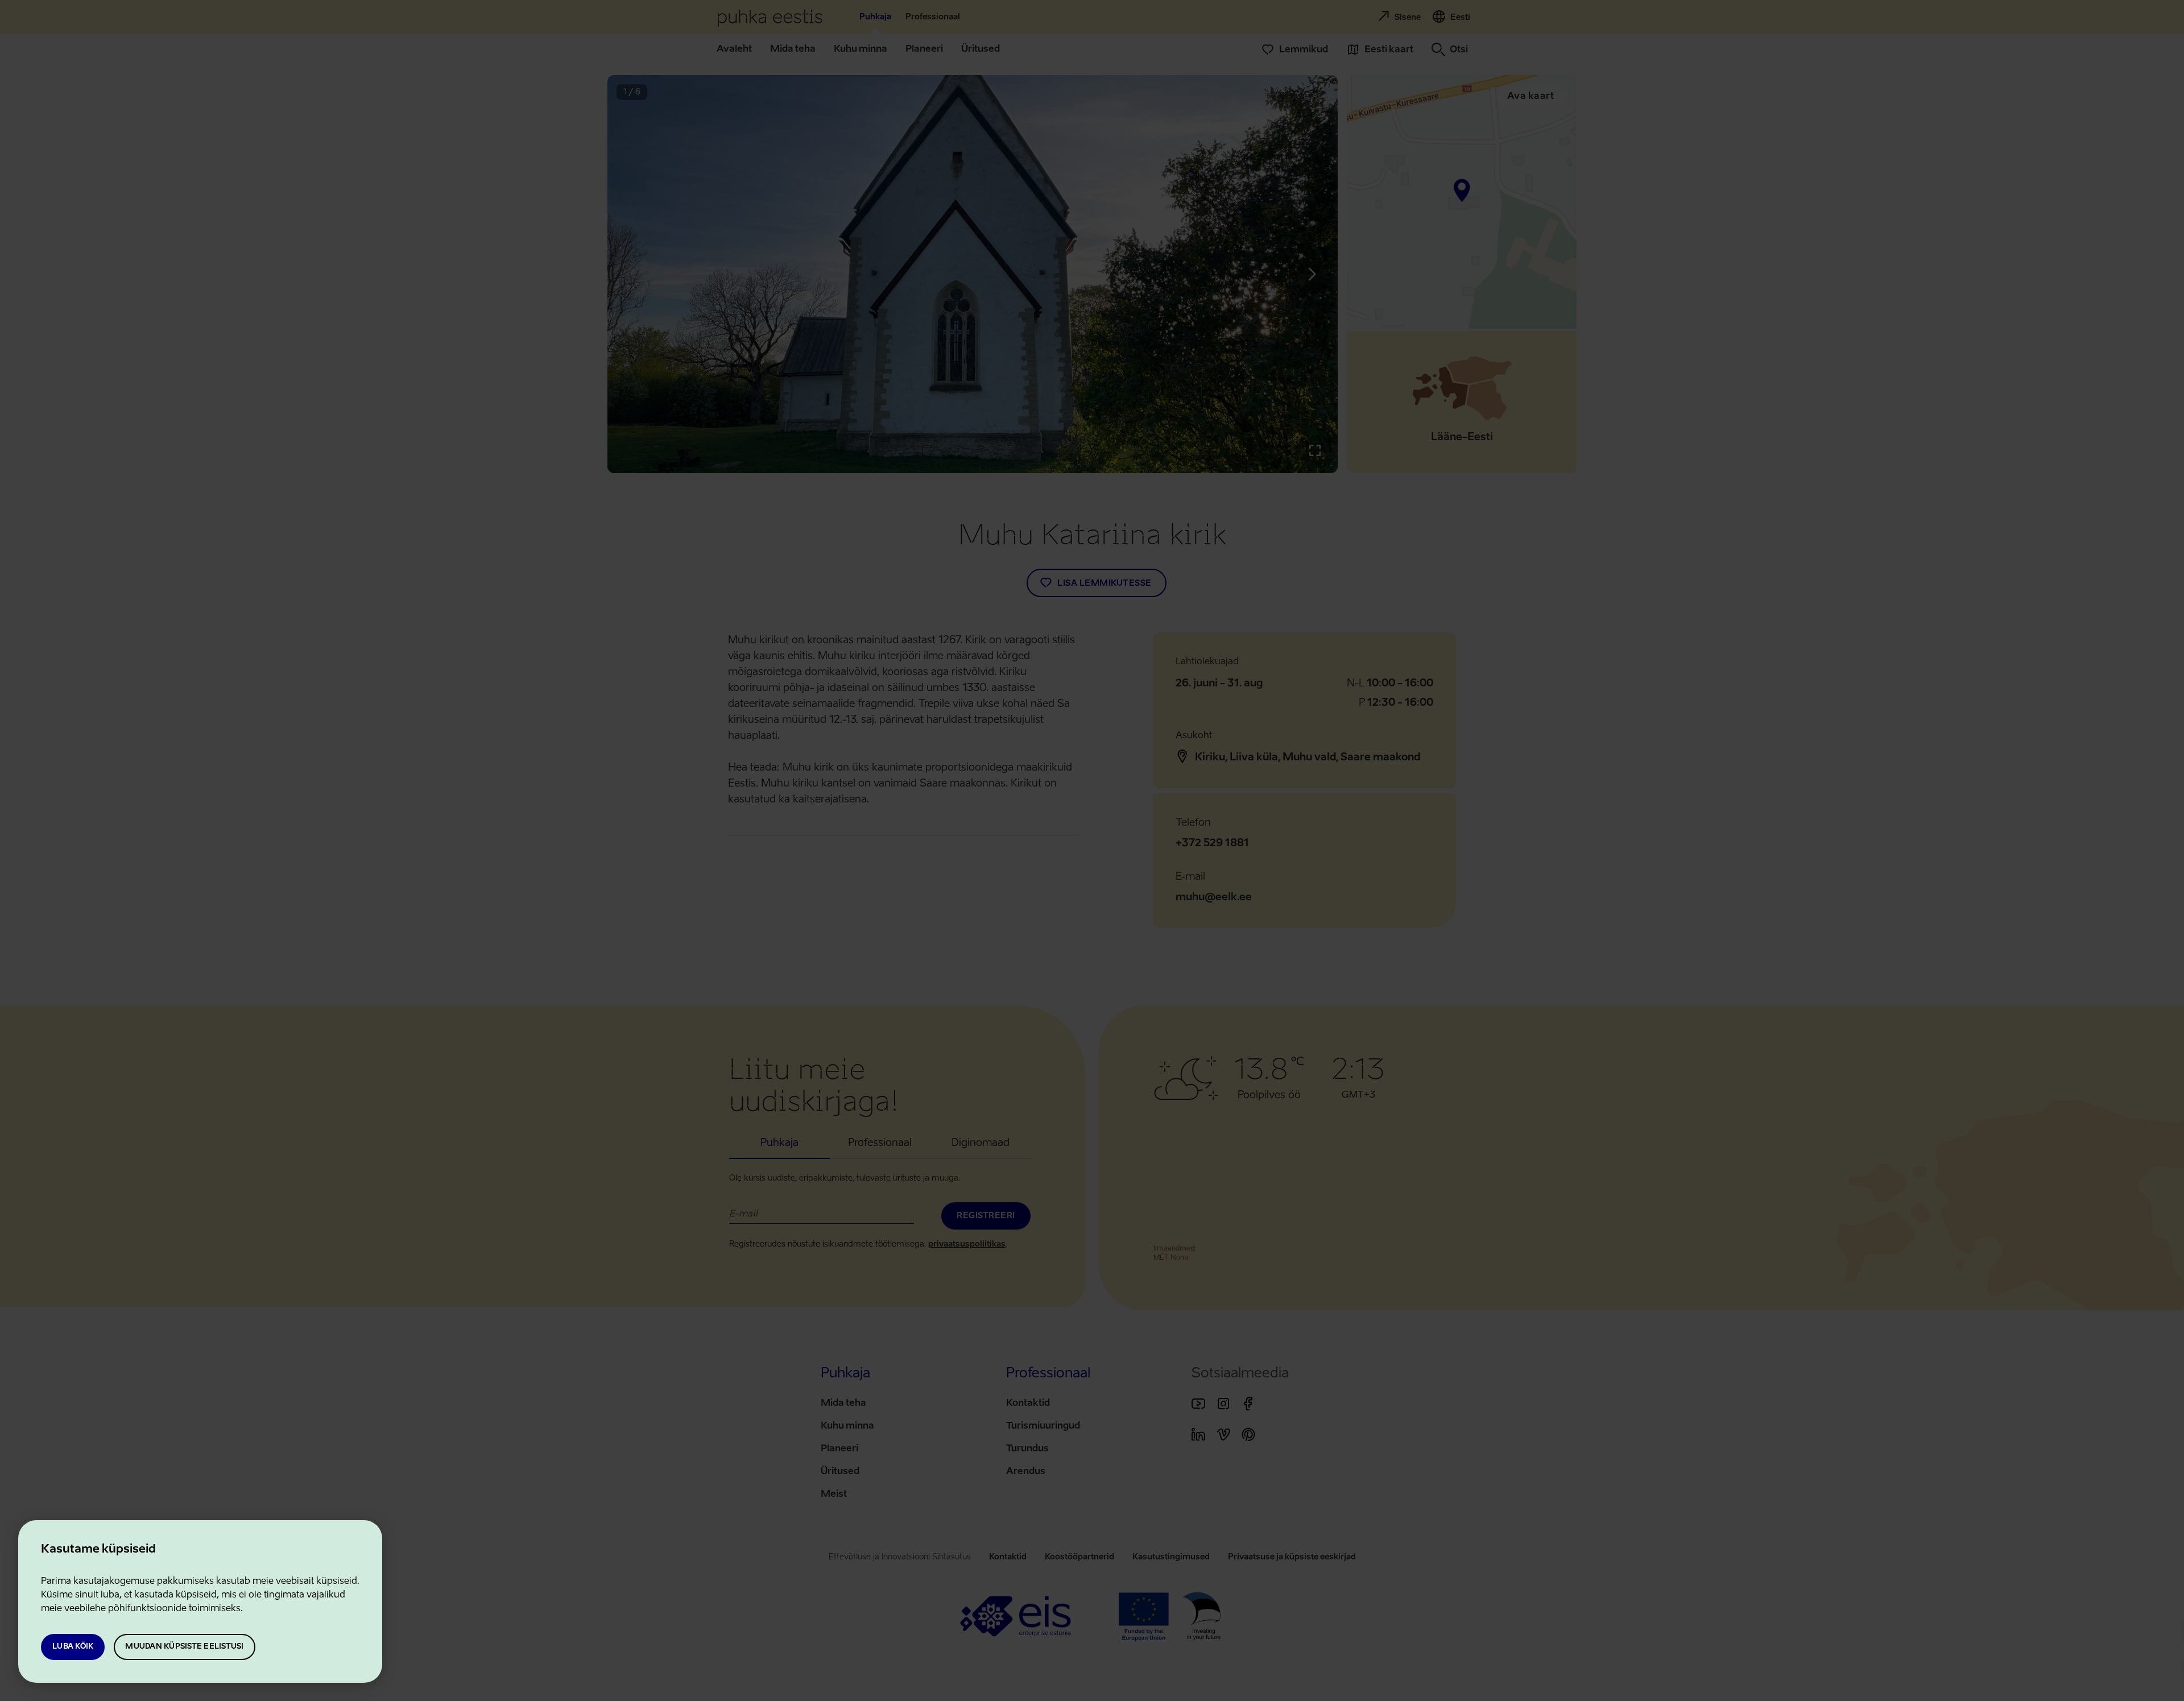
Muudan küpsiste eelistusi (184, 1647)
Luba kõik (73, 1647)
